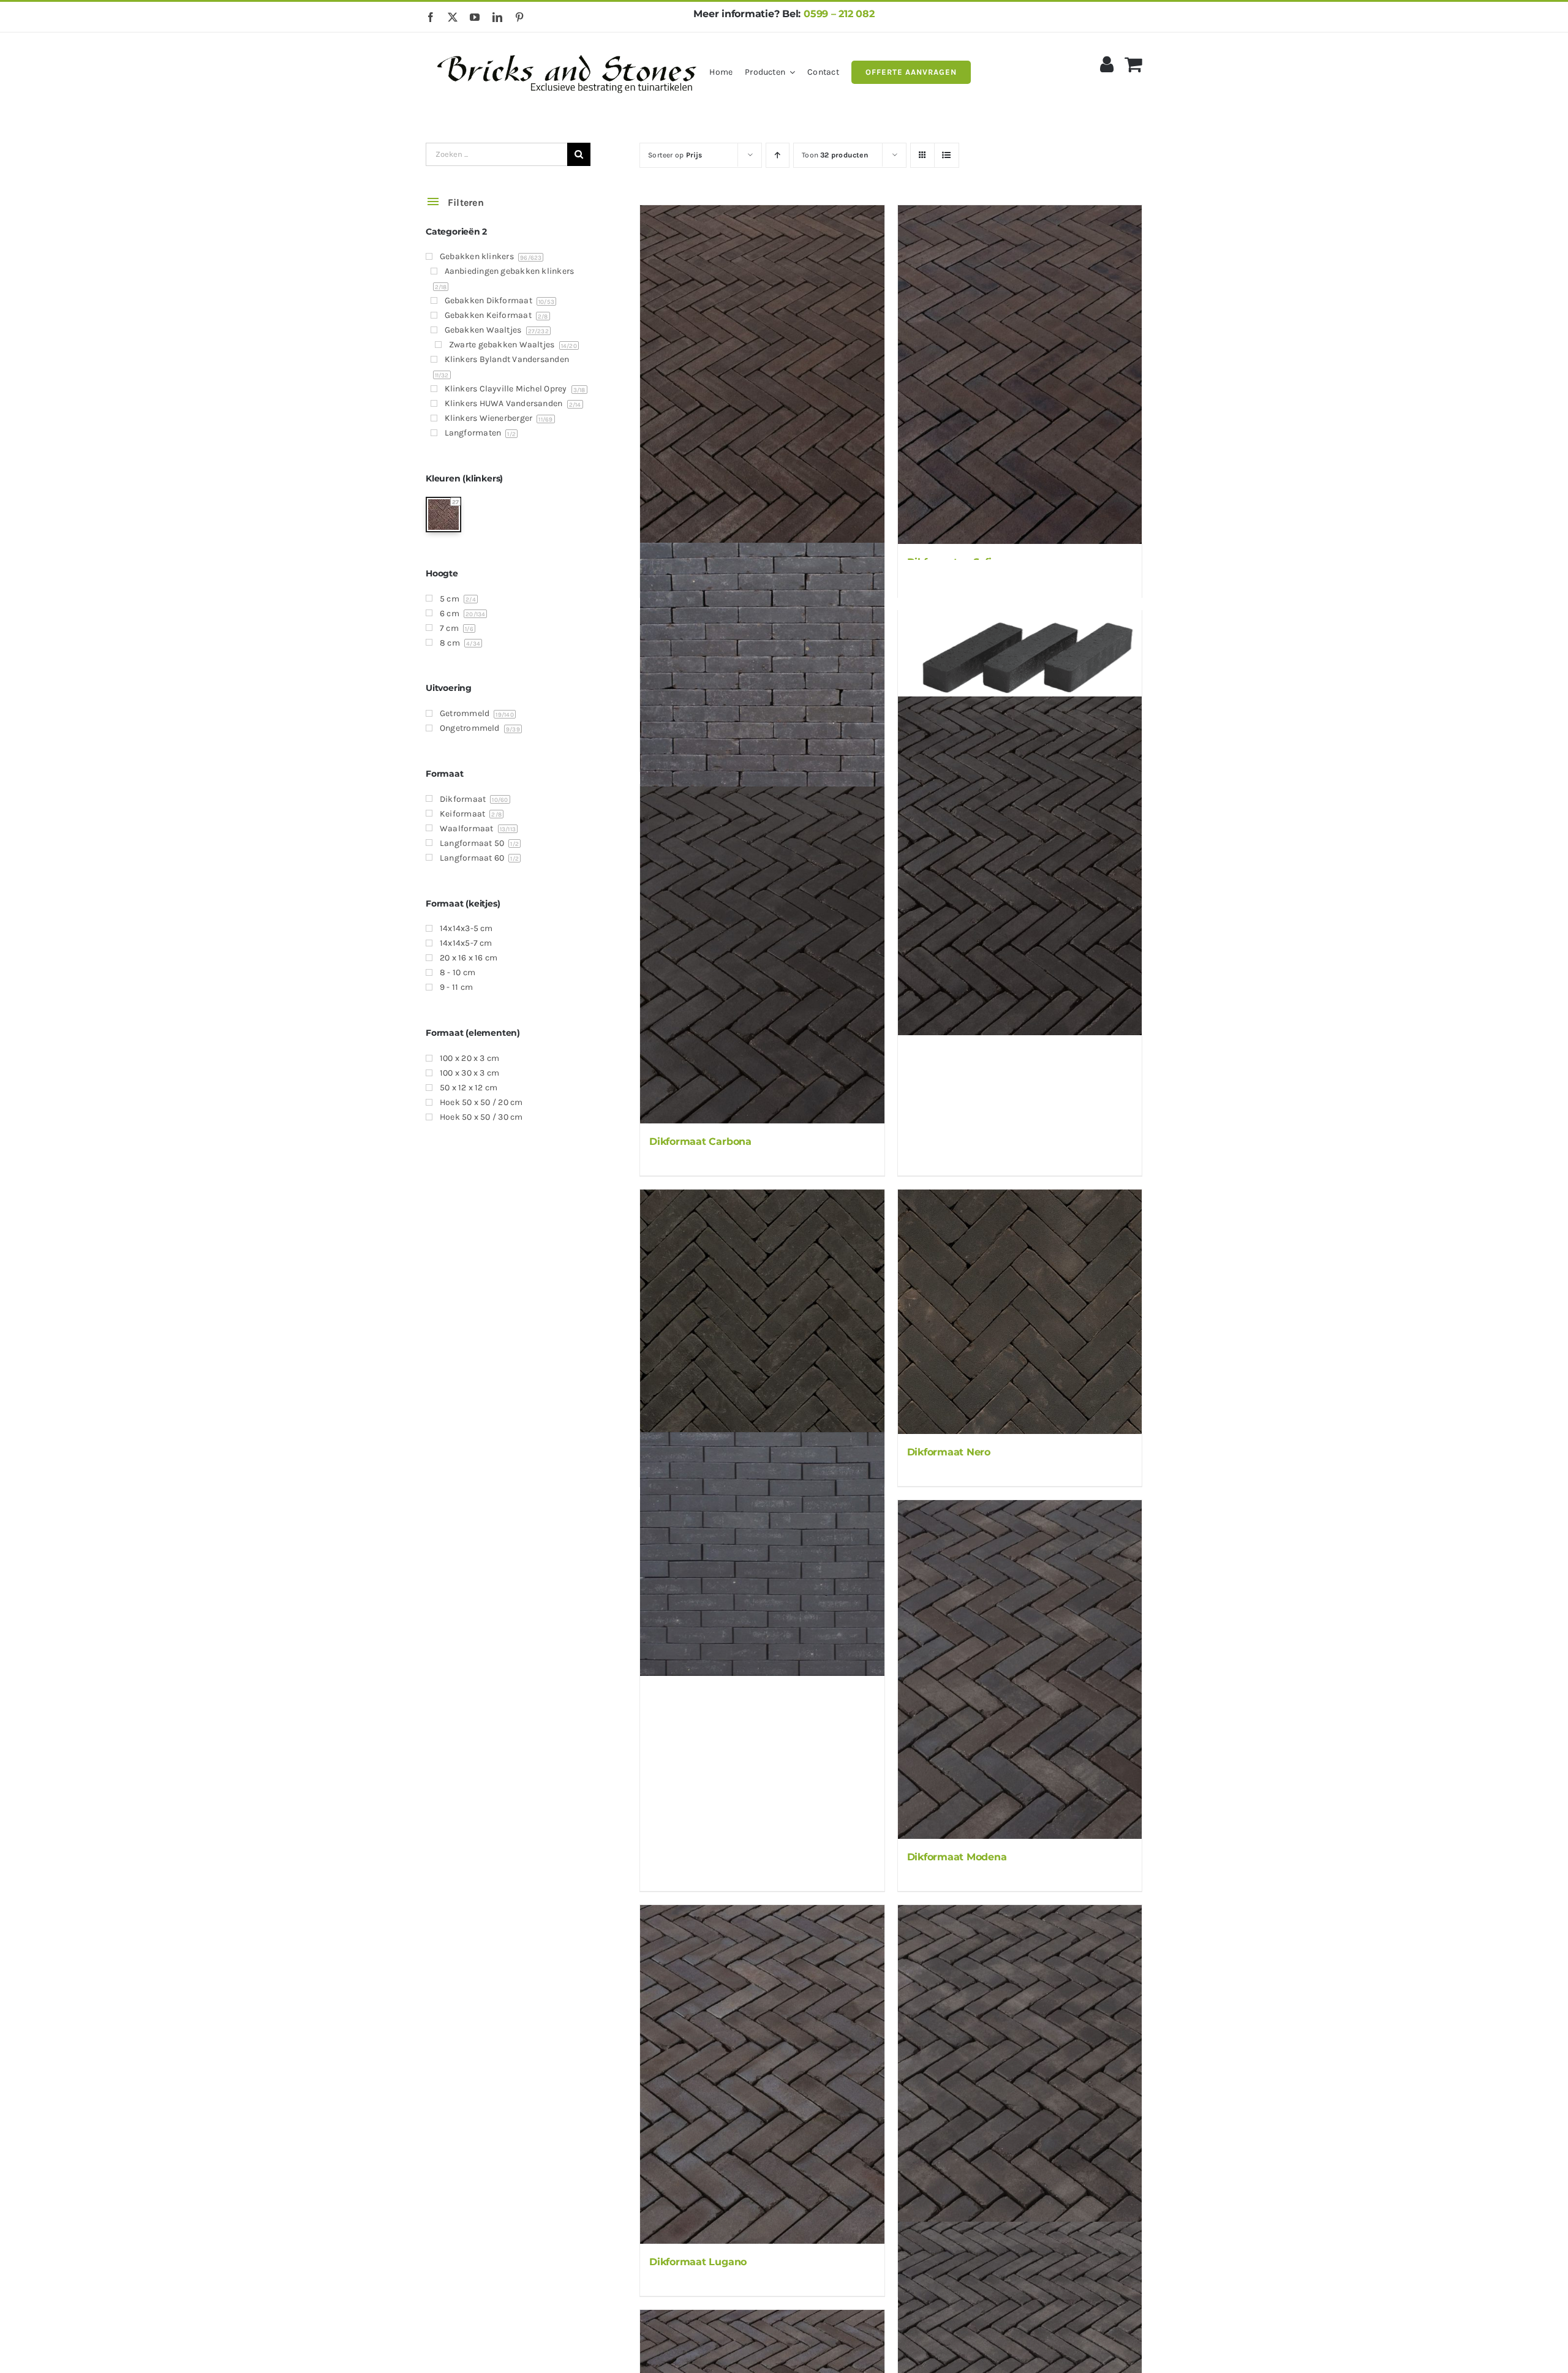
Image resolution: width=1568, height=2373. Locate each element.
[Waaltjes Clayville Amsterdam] (762, 665)
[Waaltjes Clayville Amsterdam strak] (762, 1554)
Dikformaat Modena (957, 1857)
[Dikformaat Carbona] (762, 954)
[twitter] (453, 17)
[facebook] (431, 17)
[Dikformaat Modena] (1020, 1669)
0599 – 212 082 (839, 14)
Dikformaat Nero (949, 1452)
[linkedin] (497, 17)
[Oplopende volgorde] (778, 155)
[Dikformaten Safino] (1020, 375)
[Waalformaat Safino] (762, 375)
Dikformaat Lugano (698, 2262)
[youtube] (475, 17)
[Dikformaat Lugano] (762, 2074)
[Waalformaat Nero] (762, 1311)
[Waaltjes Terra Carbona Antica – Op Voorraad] (1020, 866)
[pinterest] (519, 17)
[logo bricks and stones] (567, 49)
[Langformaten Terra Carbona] (1020, 651)
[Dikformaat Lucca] (1020, 2074)
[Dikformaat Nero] (1020, 1311)
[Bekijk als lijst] (947, 155)
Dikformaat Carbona (700, 1141)
